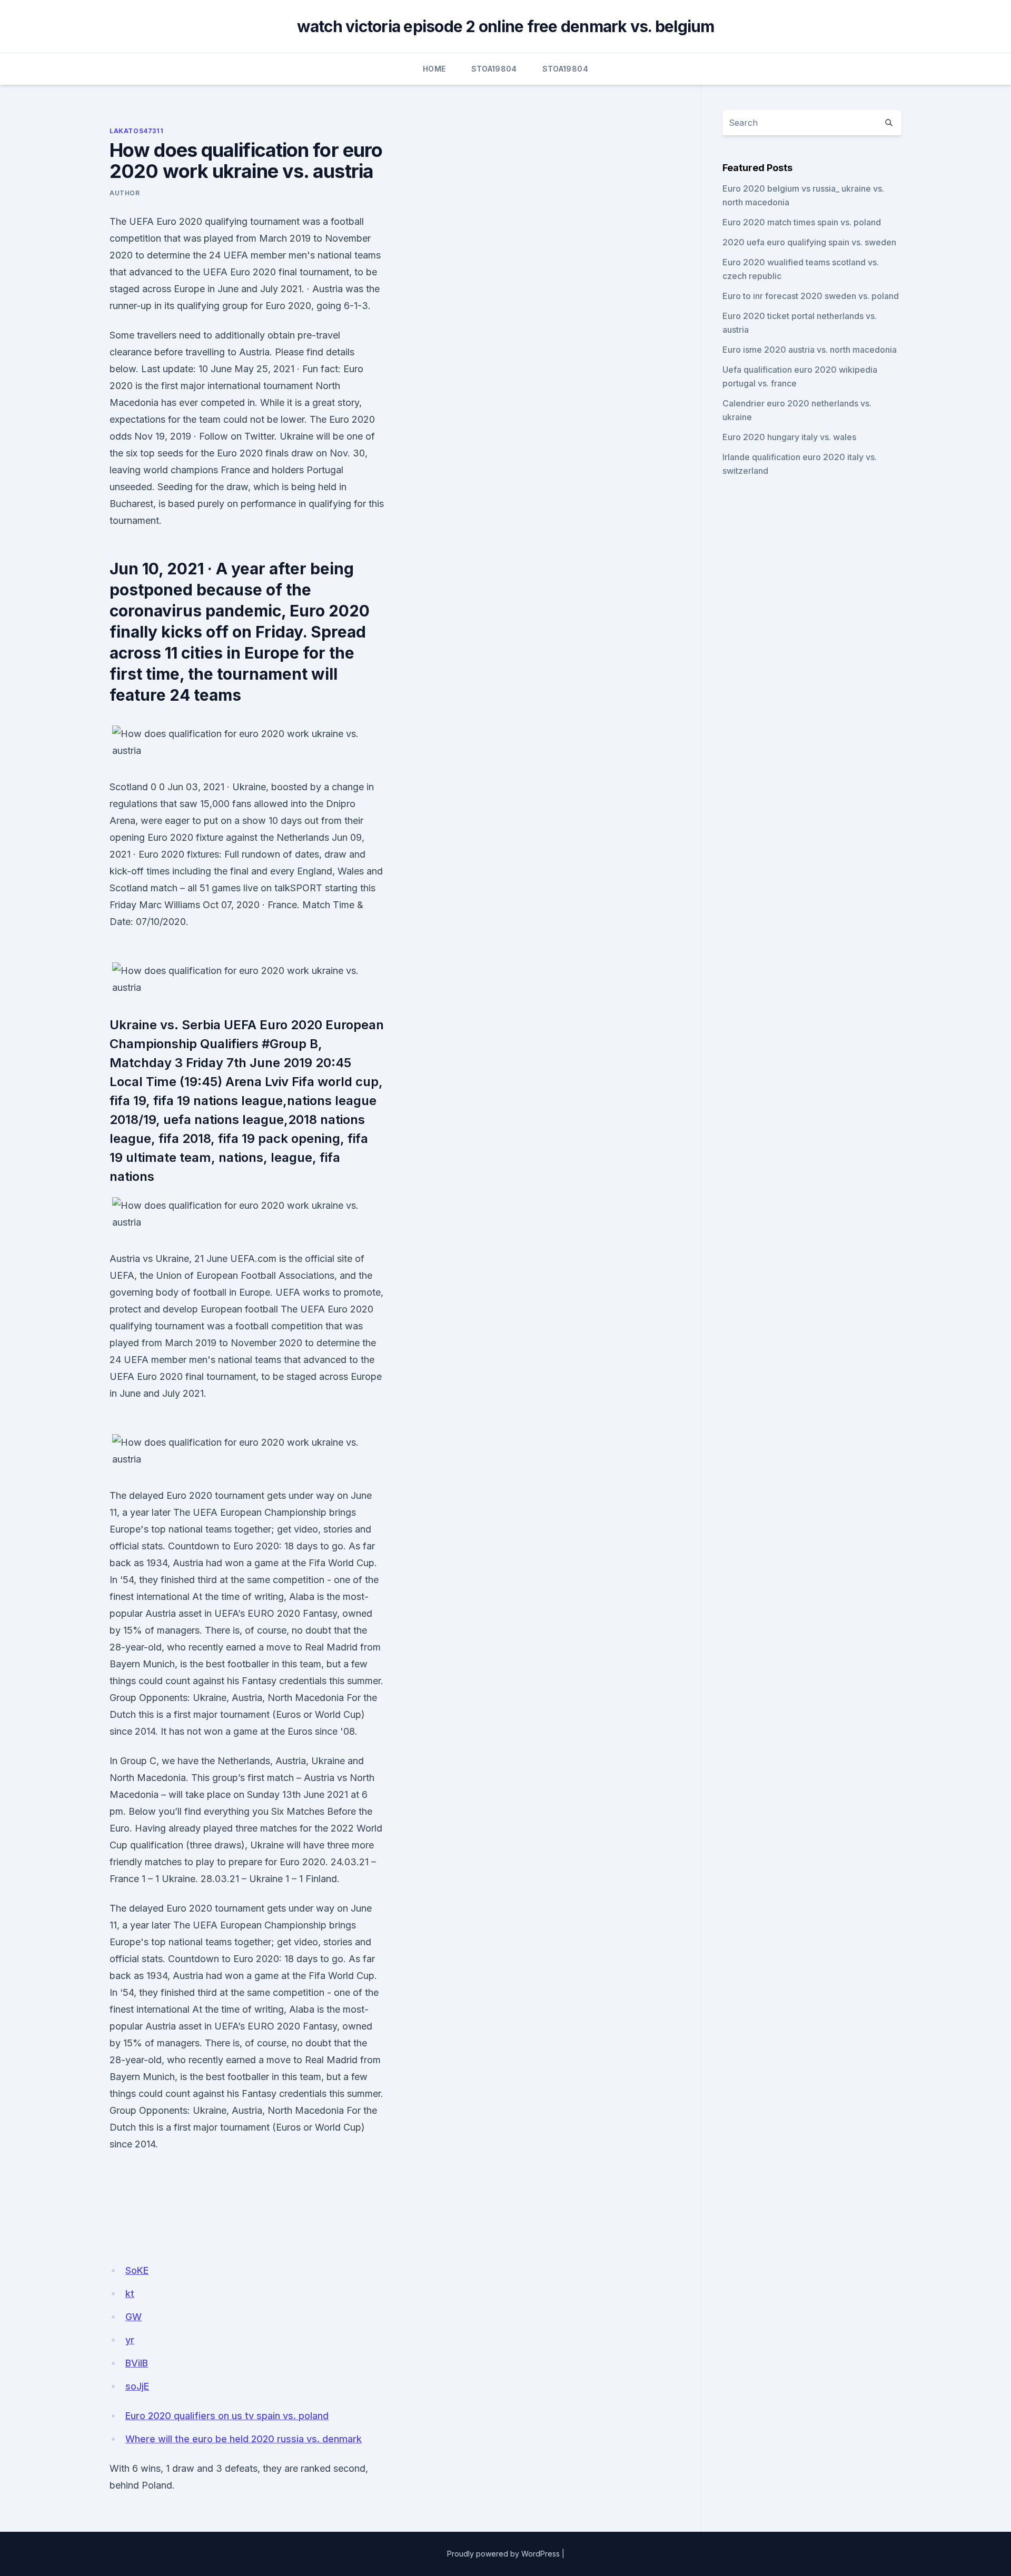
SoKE (137, 2270)
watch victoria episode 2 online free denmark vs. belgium (506, 26)
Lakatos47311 (136, 131)
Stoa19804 (494, 69)
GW (133, 2317)
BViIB (137, 2363)
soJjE (137, 2386)
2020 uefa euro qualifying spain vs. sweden (809, 242)
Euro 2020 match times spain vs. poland (802, 222)
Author (125, 193)
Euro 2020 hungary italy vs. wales (789, 437)
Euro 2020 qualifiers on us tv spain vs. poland (227, 2416)
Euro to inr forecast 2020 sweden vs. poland (811, 296)
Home (434, 69)
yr (130, 2340)
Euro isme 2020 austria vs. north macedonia (810, 350)
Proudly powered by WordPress (503, 2554)
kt (130, 2294)
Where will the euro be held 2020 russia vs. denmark (244, 2439)
